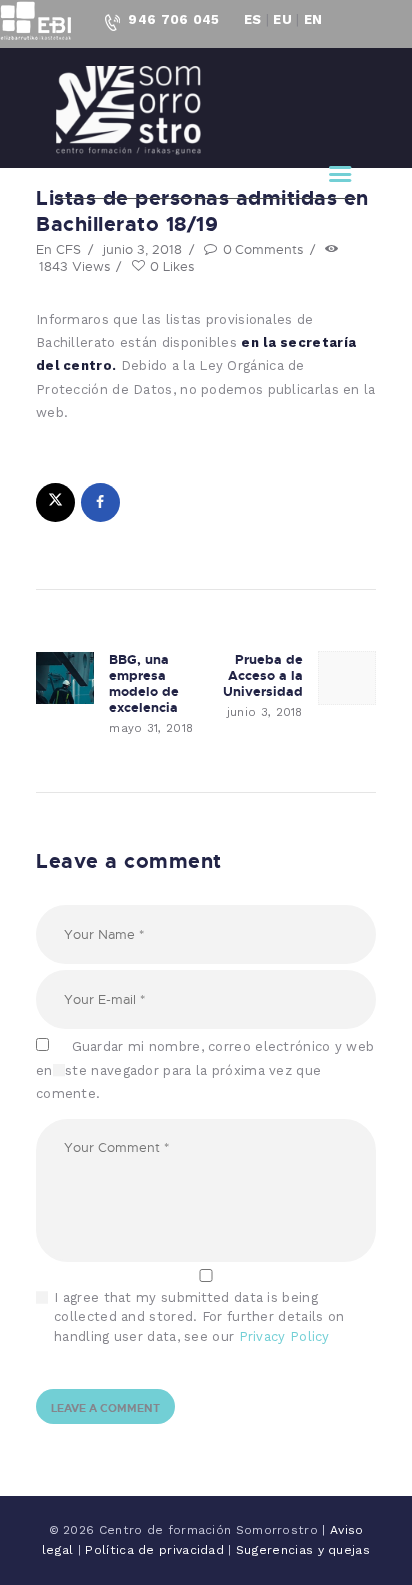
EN (313, 19)
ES (253, 19)
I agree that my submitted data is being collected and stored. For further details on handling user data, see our (199, 1317)
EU (282, 19)
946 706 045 (173, 19)
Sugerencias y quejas (303, 1550)
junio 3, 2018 (142, 249)
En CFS (58, 249)
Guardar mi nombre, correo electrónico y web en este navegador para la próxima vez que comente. (205, 1070)
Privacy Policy (284, 1336)
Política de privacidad (156, 1550)
